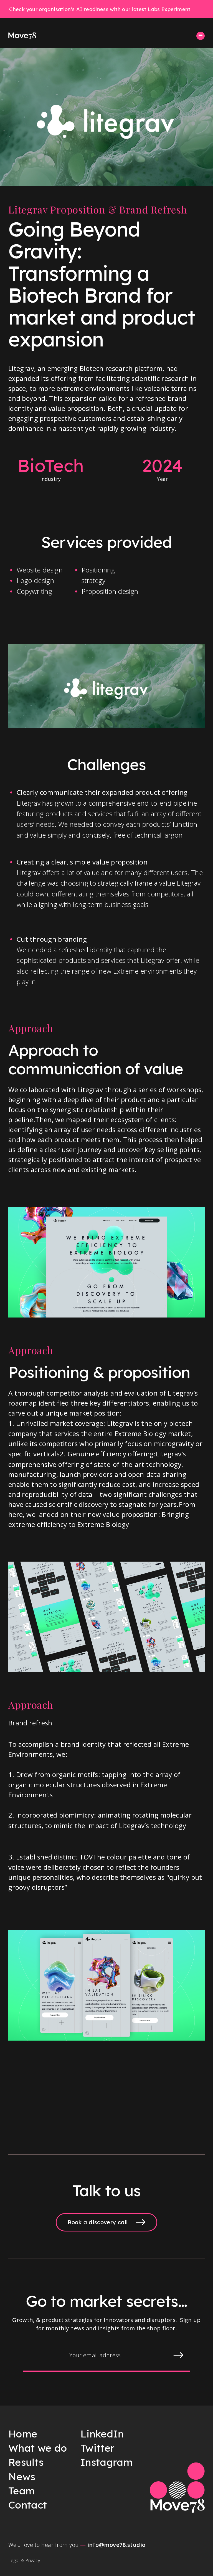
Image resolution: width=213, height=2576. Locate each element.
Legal (14, 2560)
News (22, 2476)
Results (26, 2462)
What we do (38, 2448)
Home (23, 2434)
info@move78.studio (116, 2545)
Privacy (33, 2560)
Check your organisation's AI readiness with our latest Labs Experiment (100, 9)
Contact (28, 2505)
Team (21, 2491)
